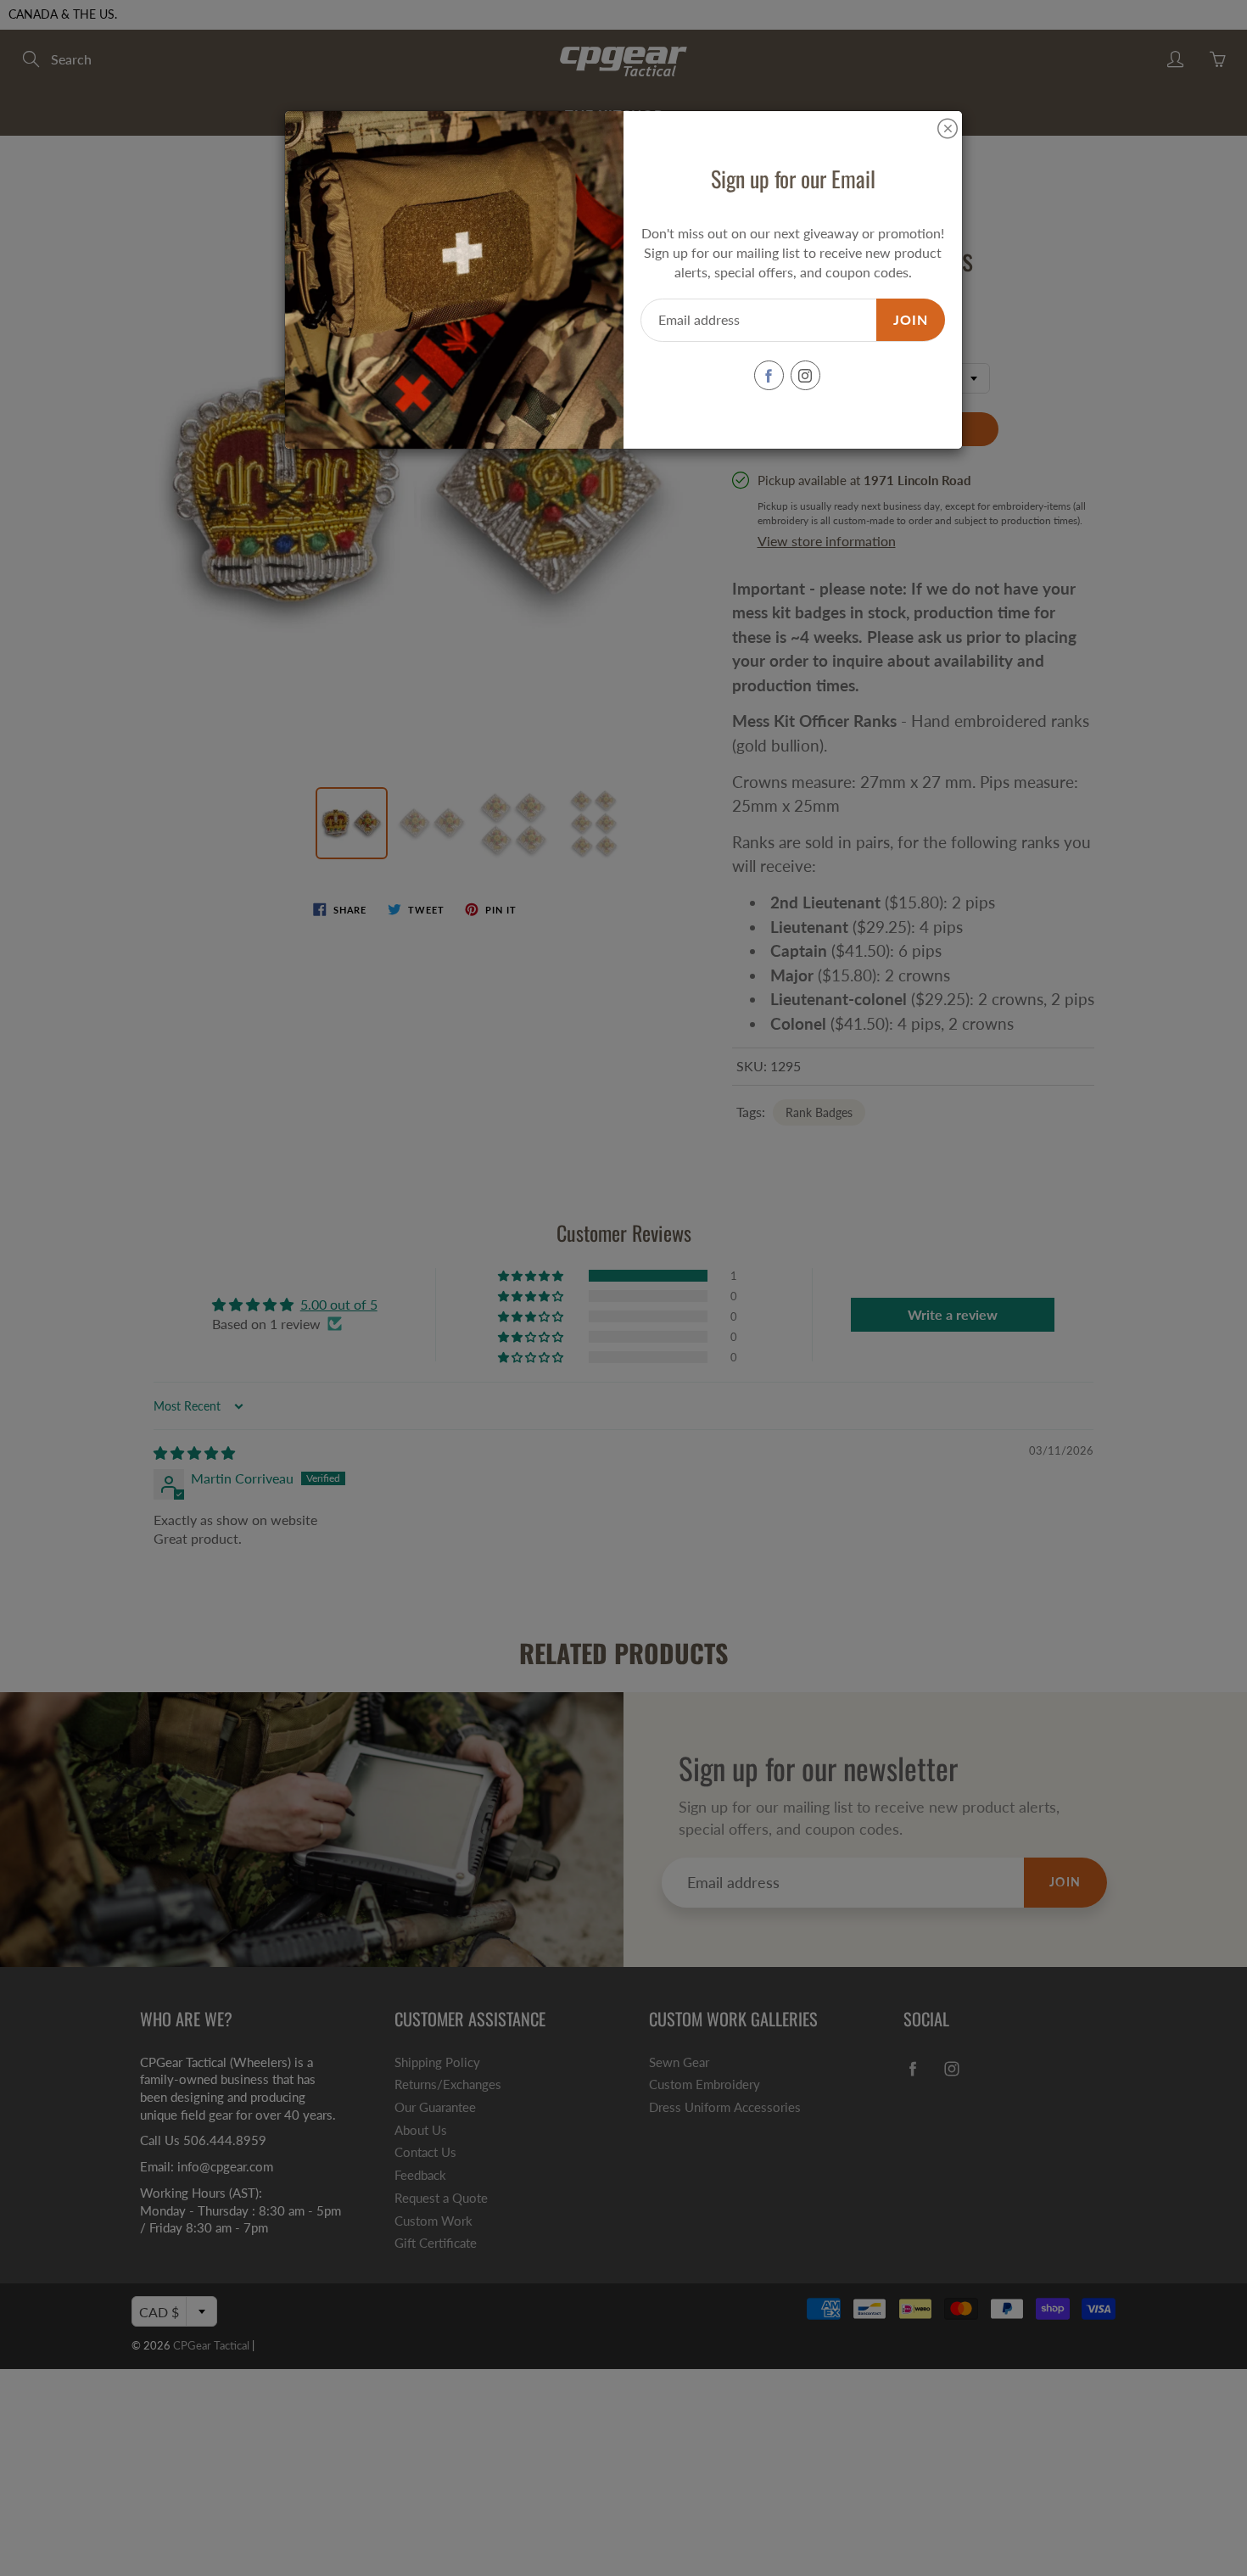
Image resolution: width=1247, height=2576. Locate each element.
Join (911, 319)
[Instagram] (805, 375)
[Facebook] (769, 375)
